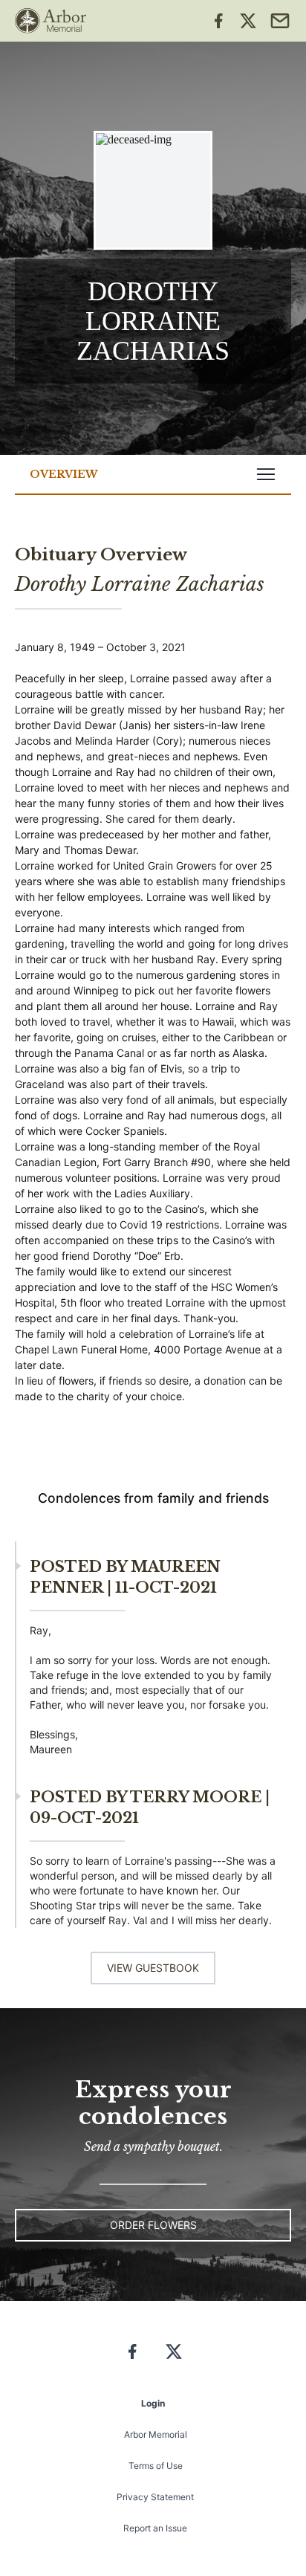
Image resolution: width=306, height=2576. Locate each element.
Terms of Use (156, 2466)
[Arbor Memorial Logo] (51, 21)
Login (153, 2403)
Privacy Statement (155, 2497)
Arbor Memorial (156, 2434)
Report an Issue (155, 2528)
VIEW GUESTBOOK (153, 1968)
